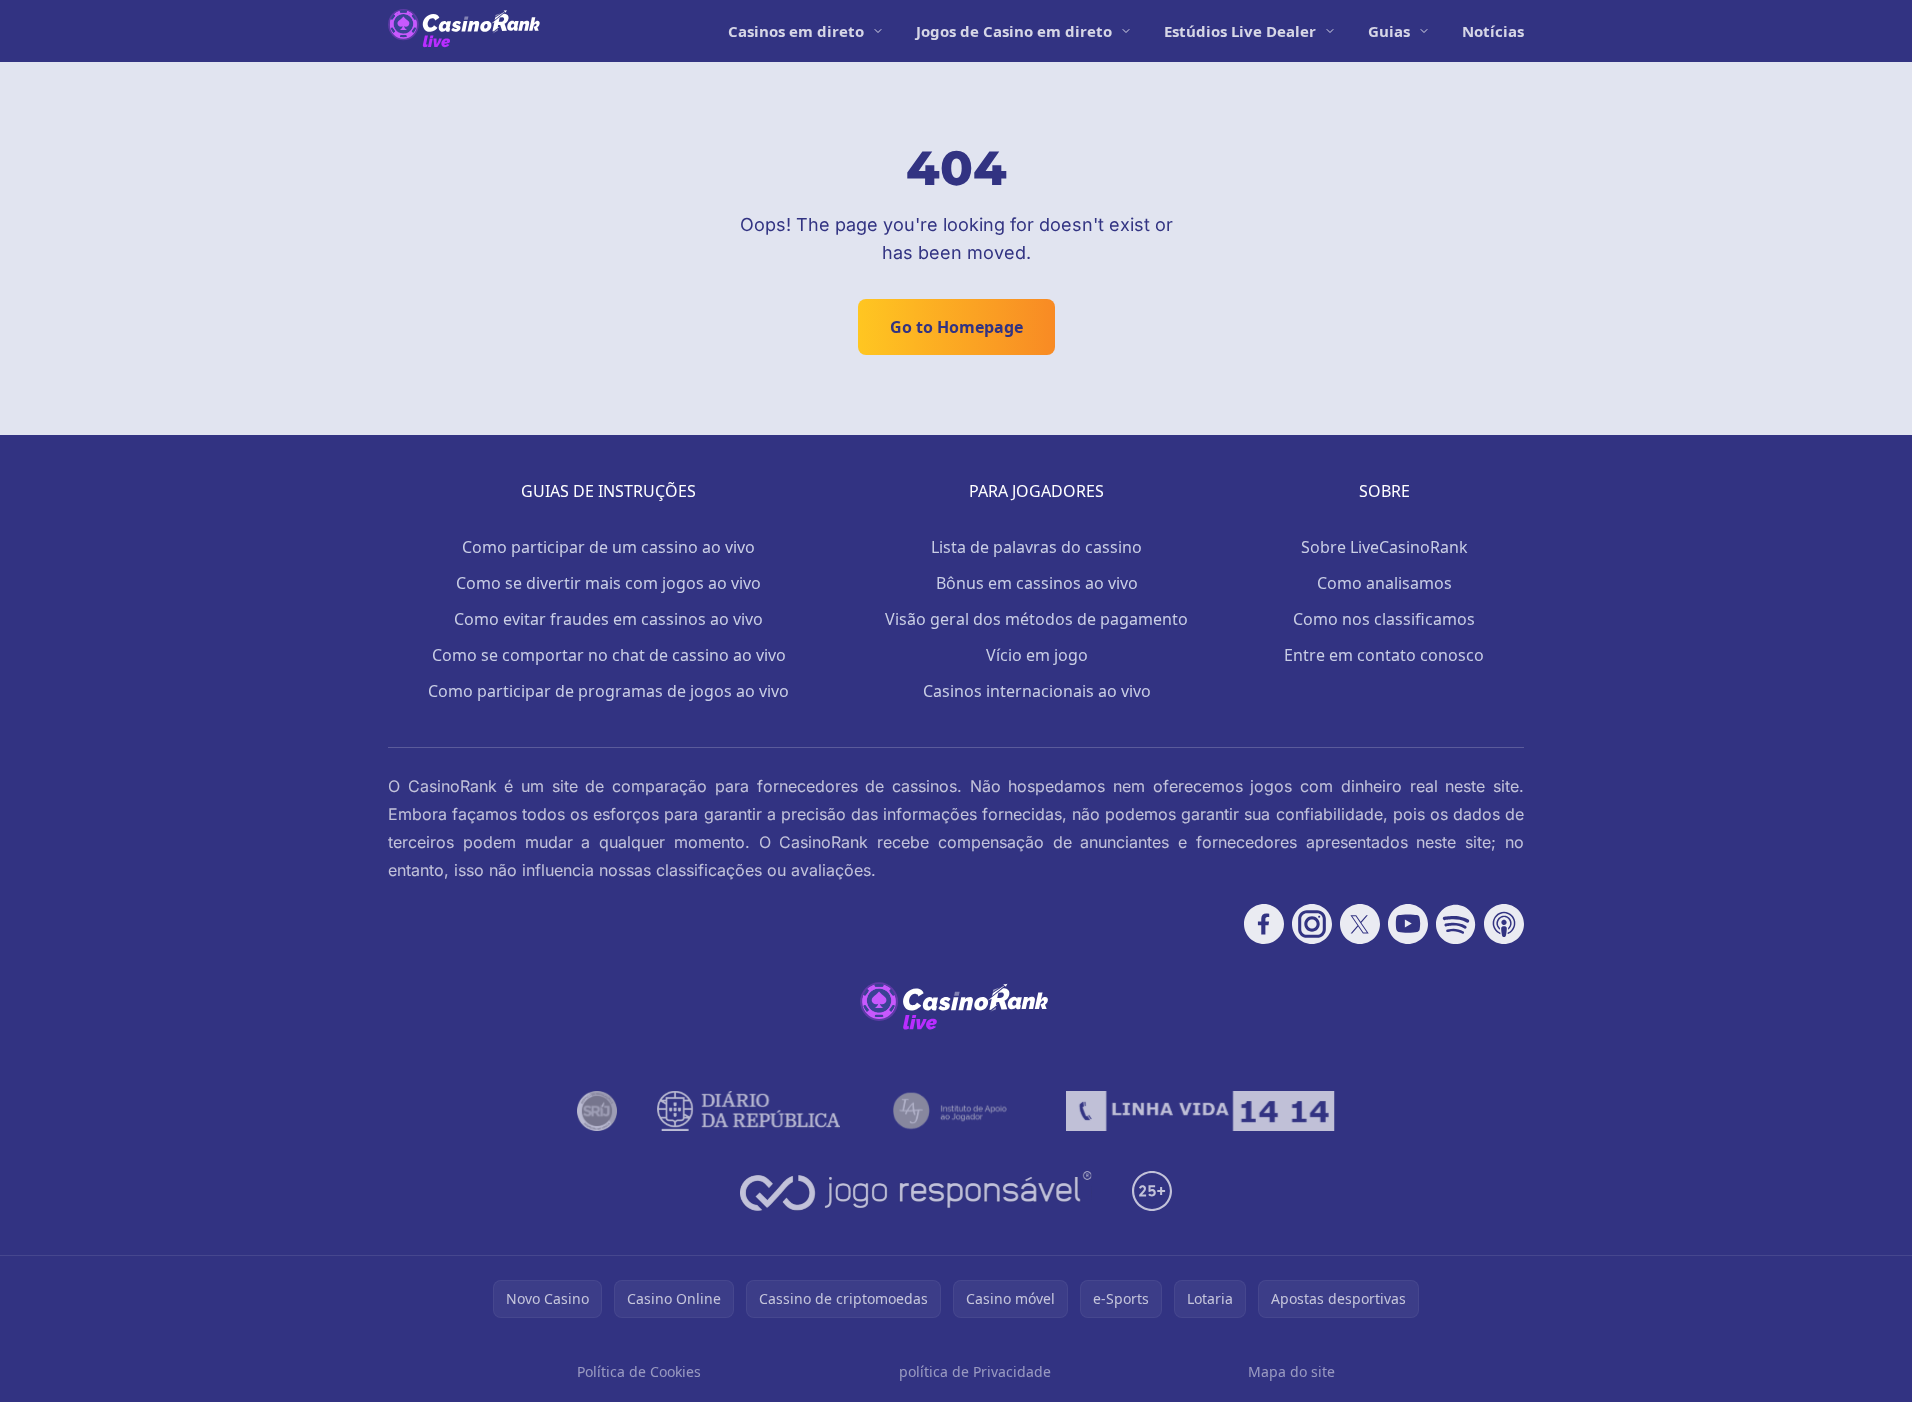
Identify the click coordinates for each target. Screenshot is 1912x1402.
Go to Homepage (956, 327)
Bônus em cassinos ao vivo (1037, 583)
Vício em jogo (1037, 655)
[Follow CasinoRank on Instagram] (1312, 924)
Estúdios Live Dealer (1240, 31)
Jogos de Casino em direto (1014, 31)
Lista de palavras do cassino (1036, 547)
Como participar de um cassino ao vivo (608, 547)
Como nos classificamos (1384, 619)
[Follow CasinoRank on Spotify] (1456, 924)
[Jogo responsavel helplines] (916, 1191)
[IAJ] (953, 1111)
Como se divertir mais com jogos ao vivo (608, 583)
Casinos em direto (796, 31)
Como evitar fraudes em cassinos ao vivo (608, 619)
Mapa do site (1291, 1371)
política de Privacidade (975, 1371)
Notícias (1493, 31)
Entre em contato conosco (1384, 655)
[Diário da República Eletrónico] (749, 1111)
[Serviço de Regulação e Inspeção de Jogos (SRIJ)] (597, 1111)
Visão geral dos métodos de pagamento (1036, 619)
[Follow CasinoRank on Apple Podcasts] (1504, 924)
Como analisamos (1384, 583)
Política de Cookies (639, 1371)
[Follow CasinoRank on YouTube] (1408, 924)
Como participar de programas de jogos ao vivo (608, 691)
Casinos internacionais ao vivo (1037, 691)
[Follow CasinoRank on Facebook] (1264, 924)
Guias (1389, 31)
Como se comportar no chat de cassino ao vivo (609, 655)
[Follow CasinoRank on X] (1360, 924)
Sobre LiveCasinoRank (1384, 547)
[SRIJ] (1200, 1111)
